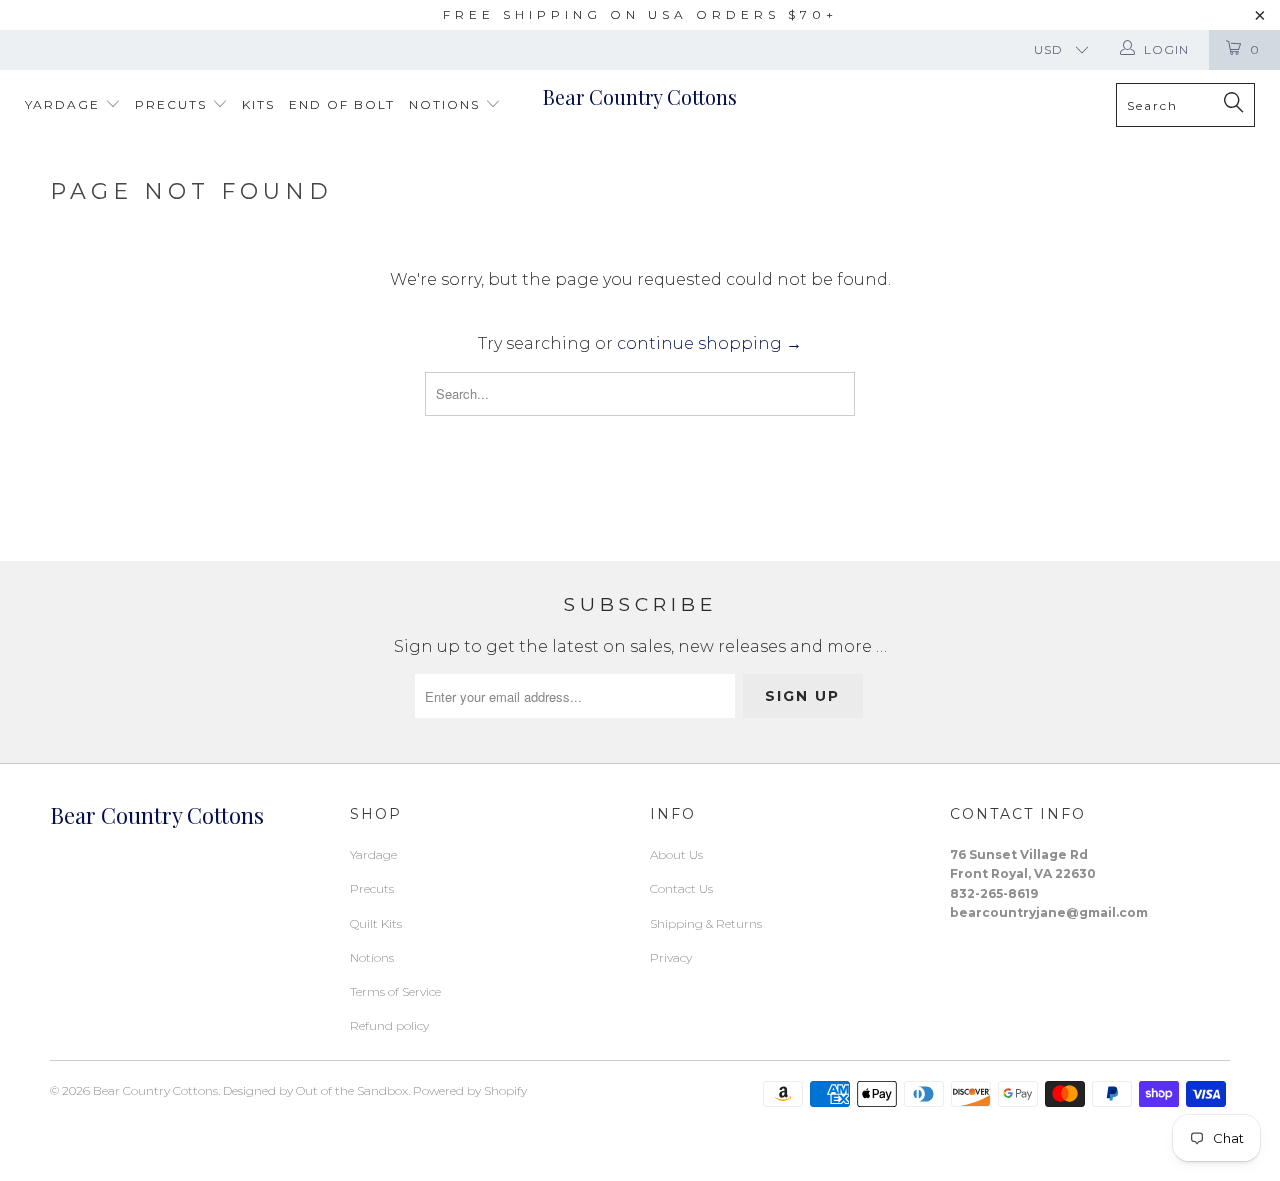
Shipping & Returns (706, 923)
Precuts (173, 104)
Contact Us (681, 888)
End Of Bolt (342, 104)
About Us (676, 854)
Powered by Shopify (470, 1090)
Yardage (65, 104)
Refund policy (389, 1025)
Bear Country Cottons (640, 96)
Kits (258, 104)
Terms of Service (395, 991)
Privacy (671, 957)
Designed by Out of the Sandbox (315, 1090)
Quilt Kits (376, 923)
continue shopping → (709, 343)
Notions (447, 104)
